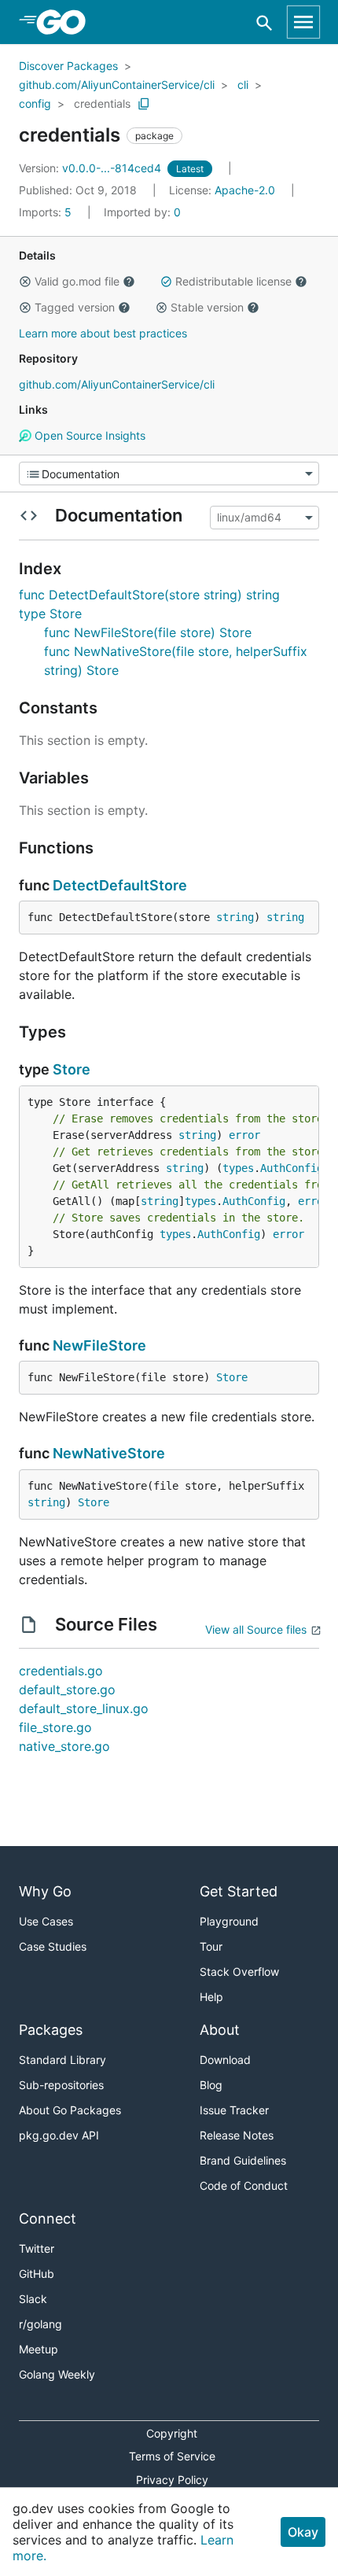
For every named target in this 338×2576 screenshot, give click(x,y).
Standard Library (62, 2060)
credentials (102, 103)
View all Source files (256, 1629)
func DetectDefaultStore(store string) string (149, 595)
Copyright (172, 2433)
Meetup (39, 2349)
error (244, 1135)
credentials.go (61, 1671)
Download (225, 2060)
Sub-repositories (61, 2085)
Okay (303, 2532)
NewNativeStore (109, 1453)
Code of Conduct (244, 2185)
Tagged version (75, 307)
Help (211, 1997)
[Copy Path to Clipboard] (144, 104)
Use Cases (46, 1921)
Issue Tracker (234, 2110)
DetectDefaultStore (120, 885)
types (238, 1168)
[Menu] (169, 474)
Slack (33, 2299)
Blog (211, 2085)
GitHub (37, 2274)
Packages (51, 2030)
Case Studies (53, 1946)
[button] (25, 282)
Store (72, 1069)
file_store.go (55, 1727)
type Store (50, 614)
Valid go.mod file (77, 281)
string (235, 917)
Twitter (37, 2248)
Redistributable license (233, 281)
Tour (211, 1946)
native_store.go (64, 1746)
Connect (48, 2219)
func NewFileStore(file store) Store (148, 632)
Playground (229, 1921)
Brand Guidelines (243, 2160)
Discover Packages (68, 66)
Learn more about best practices (103, 333)
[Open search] (265, 22)
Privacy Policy (172, 2480)
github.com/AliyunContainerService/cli (117, 85)
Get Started (239, 1891)
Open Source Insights (88, 435)
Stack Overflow (239, 1972)
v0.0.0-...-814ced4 (92, 168)
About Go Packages (70, 2110)
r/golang (40, 2324)
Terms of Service (172, 2456)
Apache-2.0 (245, 190)
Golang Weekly (57, 2374)
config (35, 103)
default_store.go (67, 1690)
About (220, 2030)
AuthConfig (292, 1168)
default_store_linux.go (84, 1708)
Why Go (45, 1891)
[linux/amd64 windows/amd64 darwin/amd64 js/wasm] (263, 518)
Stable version (207, 307)
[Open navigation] (303, 22)
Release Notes (237, 2135)
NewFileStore (99, 1345)
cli (243, 85)
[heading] (66, 22)
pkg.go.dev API (59, 2135)
